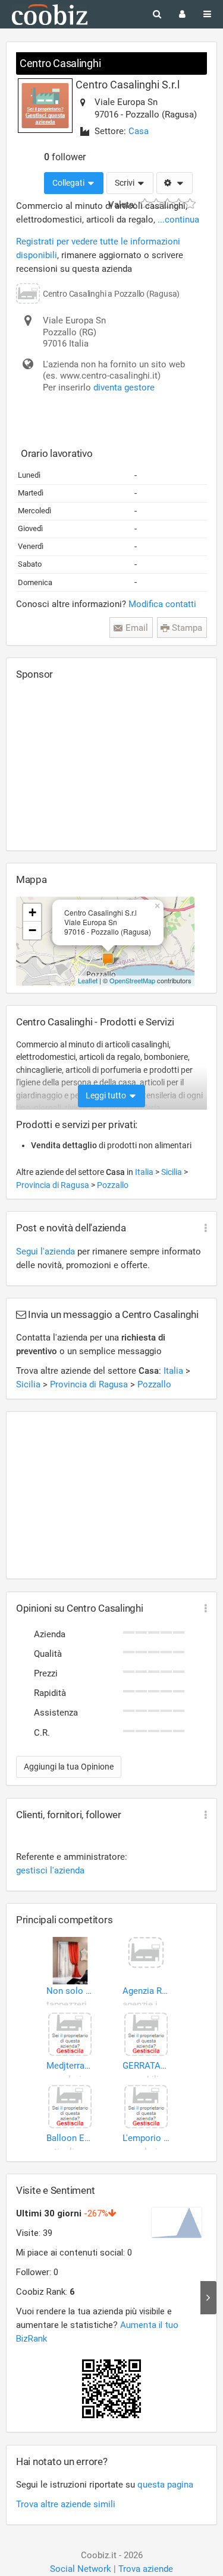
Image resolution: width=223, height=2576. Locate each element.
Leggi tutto (107, 1095)
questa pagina (165, 2485)
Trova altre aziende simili (66, 2504)
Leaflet (88, 980)
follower (65, 157)
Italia (145, 1172)
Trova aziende (146, 2569)
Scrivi (125, 183)
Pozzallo (113, 1185)
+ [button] (32, 912)
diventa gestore (124, 387)
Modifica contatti (162, 604)
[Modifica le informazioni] (175, 183)
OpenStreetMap (132, 980)
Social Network (81, 2569)
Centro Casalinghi (60, 63)
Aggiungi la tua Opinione (69, 1767)
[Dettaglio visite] (208, 2298)
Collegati (69, 183)
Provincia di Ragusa (54, 1185)
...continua (178, 220)
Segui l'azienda (45, 1252)
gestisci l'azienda (50, 1870)
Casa (139, 131)
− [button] (32, 930)
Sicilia (172, 1172)
